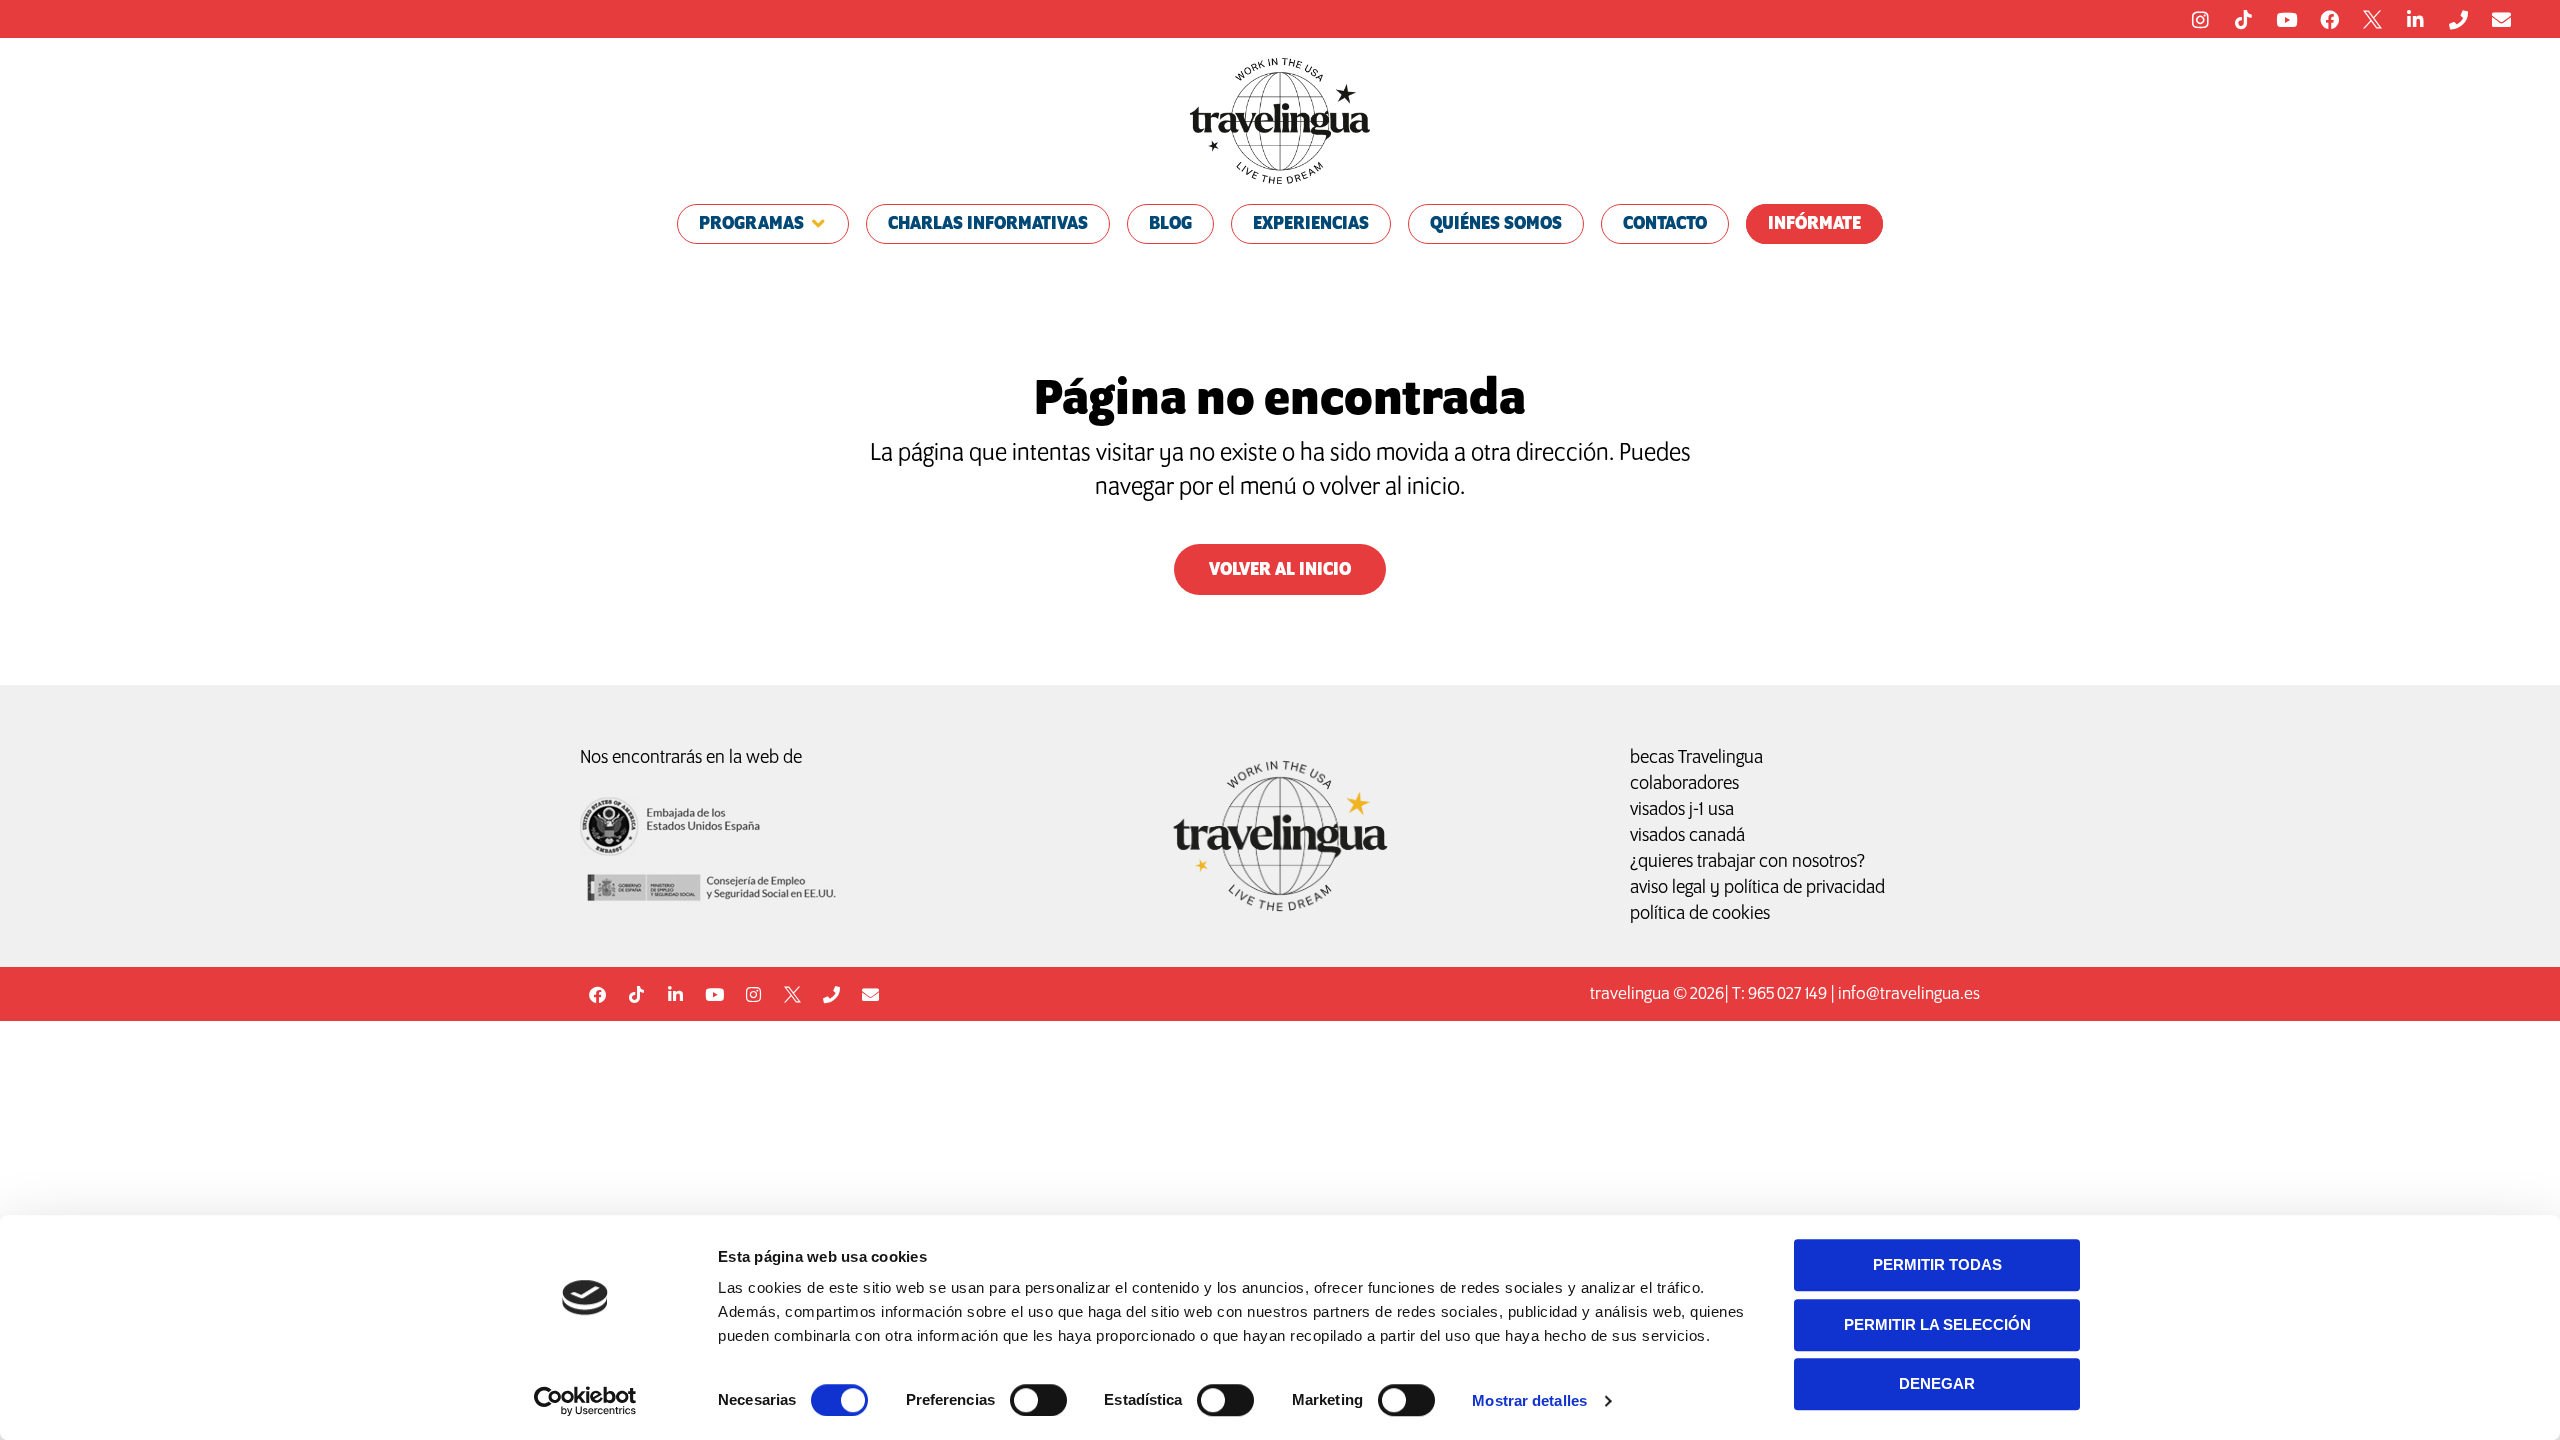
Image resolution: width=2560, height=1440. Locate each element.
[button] (763, 224)
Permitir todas (1937, 1264)
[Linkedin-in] (2415, 19)
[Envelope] (2501, 19)
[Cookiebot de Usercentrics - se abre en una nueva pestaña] (585, 1401)
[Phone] (2458, 19)
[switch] (1038, 1400)
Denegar (1937, 1383)
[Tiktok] (2243, 19)
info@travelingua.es (1909, 994)
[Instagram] (2200, 19)
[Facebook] (2329, 19)
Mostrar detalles (1529, 1400)
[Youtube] (2286, 19)
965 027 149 (1787, 994)
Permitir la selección (1937, 1324)
